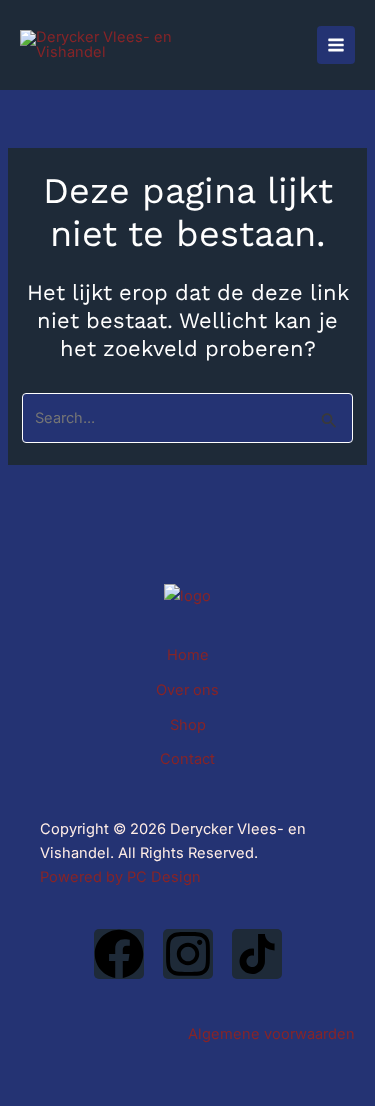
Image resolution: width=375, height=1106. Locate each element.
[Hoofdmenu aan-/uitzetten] (336, 45)
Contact (187, 759)
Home (188, 655)
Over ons (187, 690)
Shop (188, 725)
